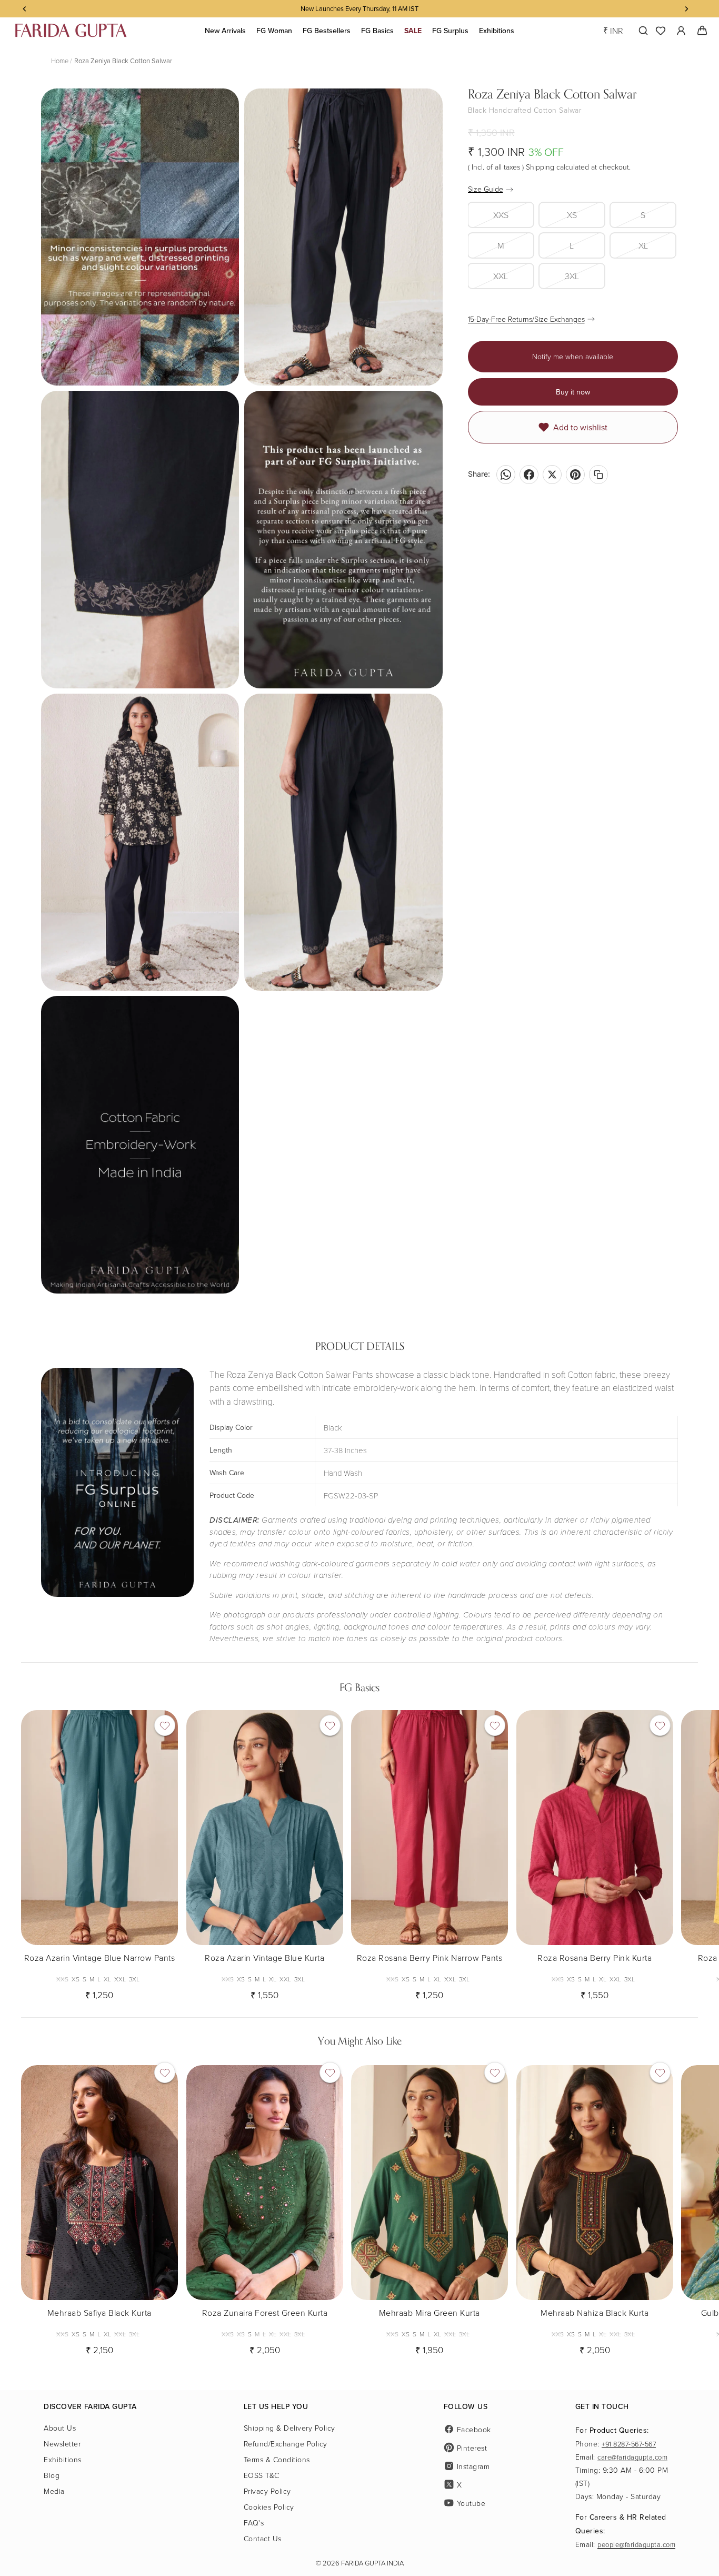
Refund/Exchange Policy (286, 2444)
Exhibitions (63, 2459)
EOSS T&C (262, 2475)
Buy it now (573, 392)
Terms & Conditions (277, 2459)
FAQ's (254, 2523)
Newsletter (62, 2444)
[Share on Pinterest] (575, 475)
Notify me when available (573, 356)
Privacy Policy (267, 2491)
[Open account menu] (681, 31)
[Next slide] (688, 1851)
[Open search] (641, 31)
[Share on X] (552, 475)
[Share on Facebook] (529, 475)
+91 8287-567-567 (629, 2444)
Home (60, 61)
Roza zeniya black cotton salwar (123, 61)
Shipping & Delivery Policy (289, 2428)
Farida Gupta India (372, 2563)
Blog (52, 2475)
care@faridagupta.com (632, 2457)
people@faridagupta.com (636, 2544)
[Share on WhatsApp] (506, 475)
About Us (60, 2428)
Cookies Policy (269, 2507)
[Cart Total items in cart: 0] (702, 31)
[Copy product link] (598, 475)
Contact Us (263, 2538)
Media (54, 2491)
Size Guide (486, 189)
